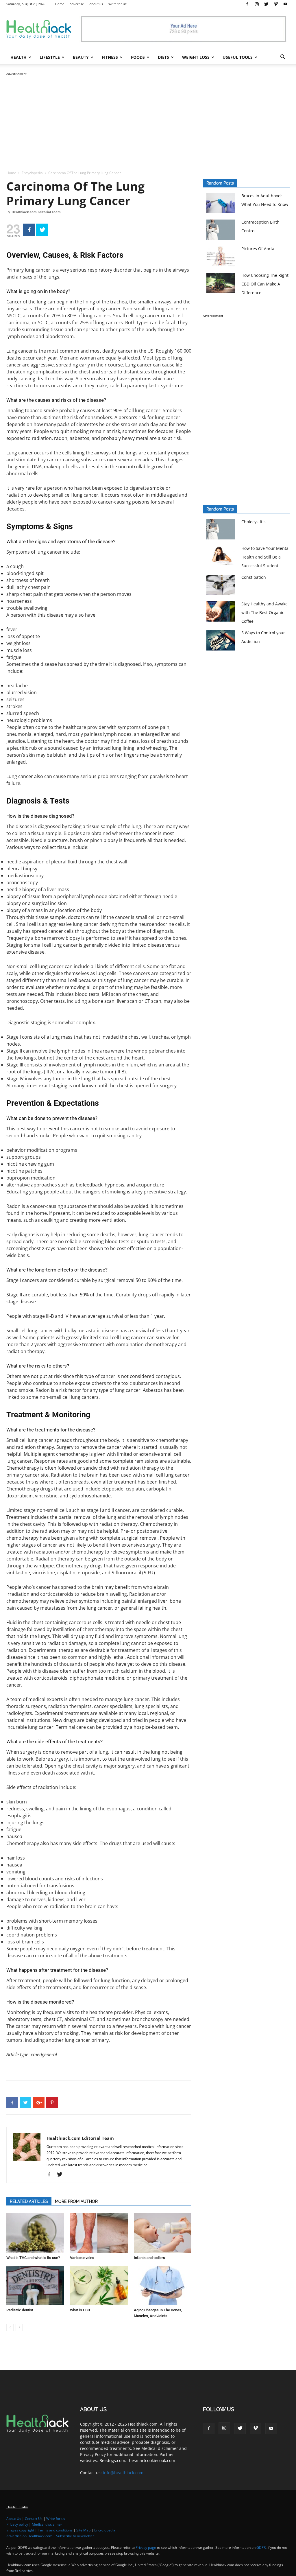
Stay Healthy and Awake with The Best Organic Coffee (264, 612)
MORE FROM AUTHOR (76, 2201)
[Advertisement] (148, 117)
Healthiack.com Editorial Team (36, 212)
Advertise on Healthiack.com (29, 2536)
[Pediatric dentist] (35, 2285)
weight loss (196, 57)
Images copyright (20, 2530)
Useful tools (238, 57)
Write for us (56, 2519)
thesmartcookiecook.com (151, 2460)
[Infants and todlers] (163, 2233)
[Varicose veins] (99, 2233)
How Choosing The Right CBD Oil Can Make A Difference (265, 284)
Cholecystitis (254, 522)
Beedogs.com (112, 2460)
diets (163, 57)
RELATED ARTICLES (29, 2201)
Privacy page (146, 2548)
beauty (81, 57)
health (18, 57)
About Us (14, 2519)
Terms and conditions (55, 2530)
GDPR (261, 2548)
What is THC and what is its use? (33, 2258)
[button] (283, 58)
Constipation (254, 577)
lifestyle (50, 57)
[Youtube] (285, 4)
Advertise (77, 4)
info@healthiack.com (123, 2473)
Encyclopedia (32, 173)
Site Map (83, 2530)
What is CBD (80, 2310)
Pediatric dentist (20, 2310)
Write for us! (118, 4)
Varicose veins (82, 2258)
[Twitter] (266, 4)
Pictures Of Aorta (258, 249)
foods (138, 57)
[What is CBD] (99, 2285)
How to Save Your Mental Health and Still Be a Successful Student (266, 557)
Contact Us (34, 2519)
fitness (110, 57)
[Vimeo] (276, 4)
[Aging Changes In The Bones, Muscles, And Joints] (163, 2285)
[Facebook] (247, 4)
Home (60, 4)
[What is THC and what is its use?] (35, 2233)
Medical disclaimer (47, 2524)
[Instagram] (257, 4)
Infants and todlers (149, 2258)
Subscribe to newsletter (75, 2536)
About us (96, 4)
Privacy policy (17, 2524)
